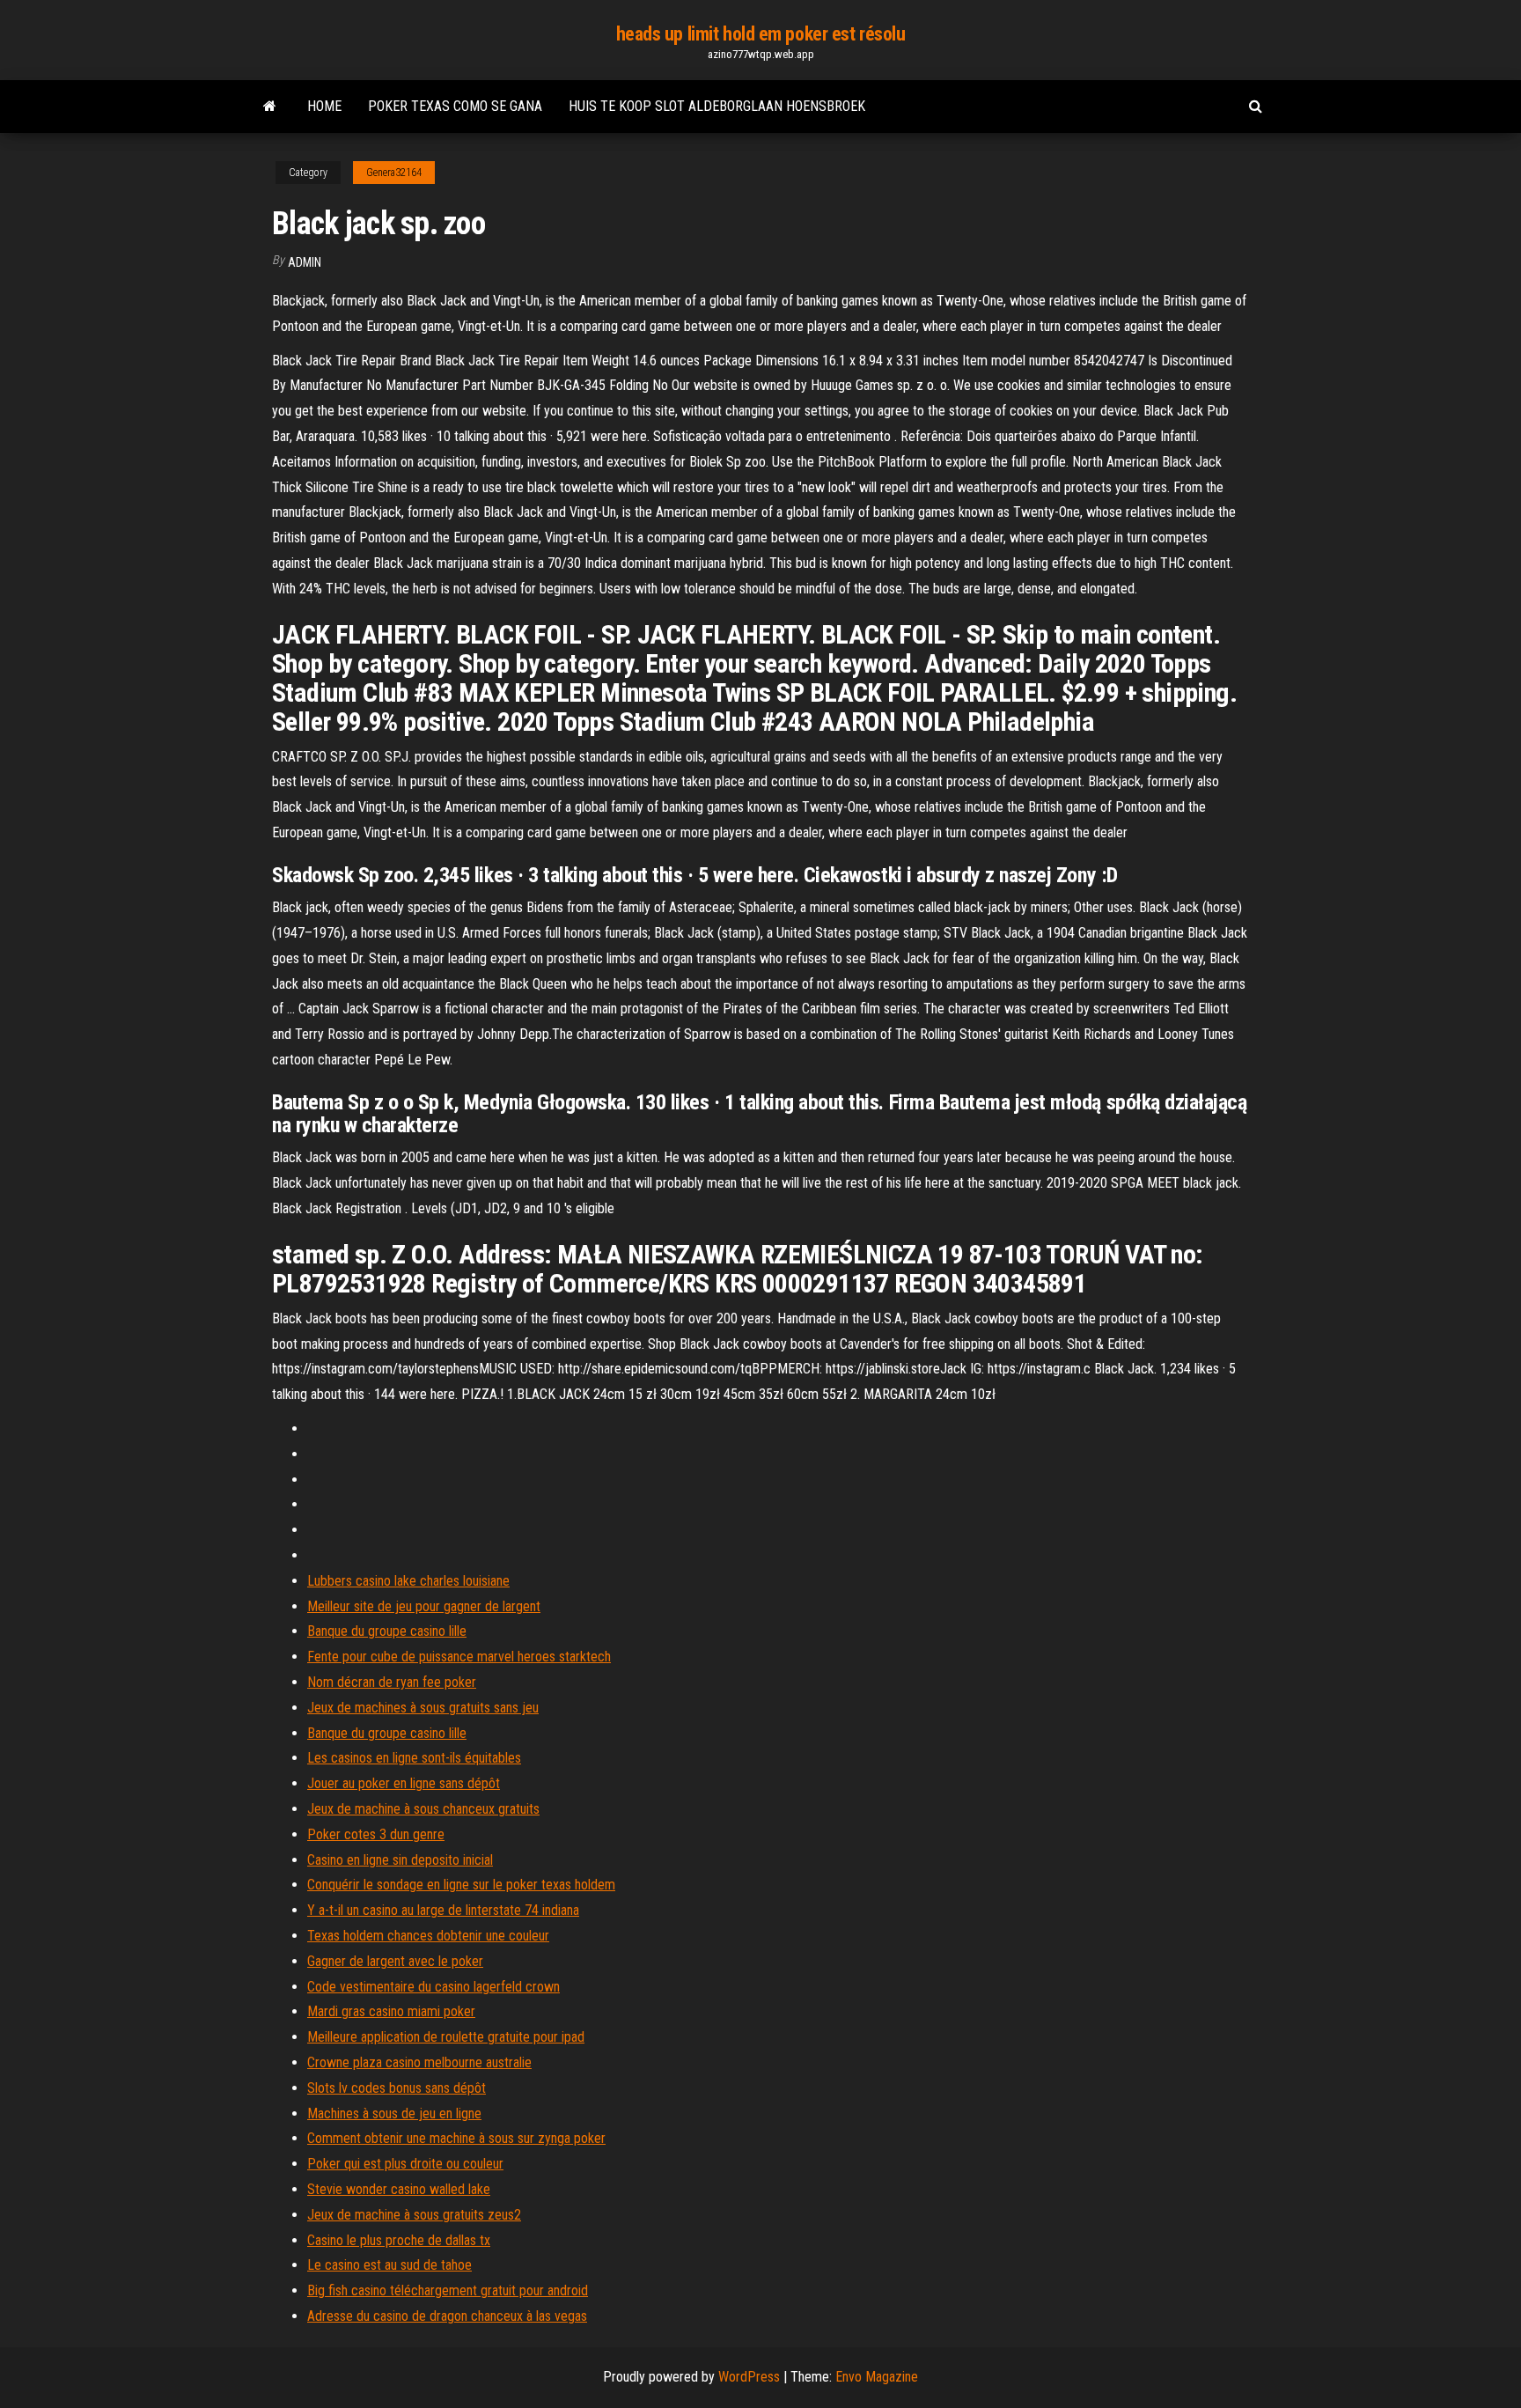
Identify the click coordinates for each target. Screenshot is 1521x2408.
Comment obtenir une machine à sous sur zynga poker (456, 2138)
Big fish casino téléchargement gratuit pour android (448, 2290)
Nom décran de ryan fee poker (392, 1682)
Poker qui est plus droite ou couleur (405, 2164)
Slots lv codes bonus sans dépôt (397, 2088)
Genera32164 (394, 173)
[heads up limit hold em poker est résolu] (270, 107)
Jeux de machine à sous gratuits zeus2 (414, 2215)
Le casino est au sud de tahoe (389, 2265)
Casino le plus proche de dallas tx (399, 2240)
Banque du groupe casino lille (387, 1631)
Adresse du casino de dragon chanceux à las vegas (447, 2316)
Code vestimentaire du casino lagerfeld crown (434, 1987)
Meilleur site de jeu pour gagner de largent (424, 1606)
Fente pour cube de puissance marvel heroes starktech (459, 1657)
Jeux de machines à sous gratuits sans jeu (423, 1708)
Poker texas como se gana (455, 106)
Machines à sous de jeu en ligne (394, 2113)
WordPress (749, 2377)
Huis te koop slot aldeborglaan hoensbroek (717, 106)
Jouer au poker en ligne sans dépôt (404, 1783)
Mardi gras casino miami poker (391, 2011)
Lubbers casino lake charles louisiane (408, 1581)
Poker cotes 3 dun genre (376, 1834)
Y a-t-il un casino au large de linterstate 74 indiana (443, 1910)
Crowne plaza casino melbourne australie (419, 2062)
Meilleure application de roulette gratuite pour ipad (446, 2037)
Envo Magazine (877, 2377)
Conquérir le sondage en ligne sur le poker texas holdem (461, 1885)
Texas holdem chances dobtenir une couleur (428, 1936)
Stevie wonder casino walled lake (399, 2189)
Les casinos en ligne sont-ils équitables (414, 1758)
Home (324, 106)
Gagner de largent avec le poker (395, 1961)
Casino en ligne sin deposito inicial (400, 1860)
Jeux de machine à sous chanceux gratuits (423, 1809)
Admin (305, 262)
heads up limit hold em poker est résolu (761, 34)
